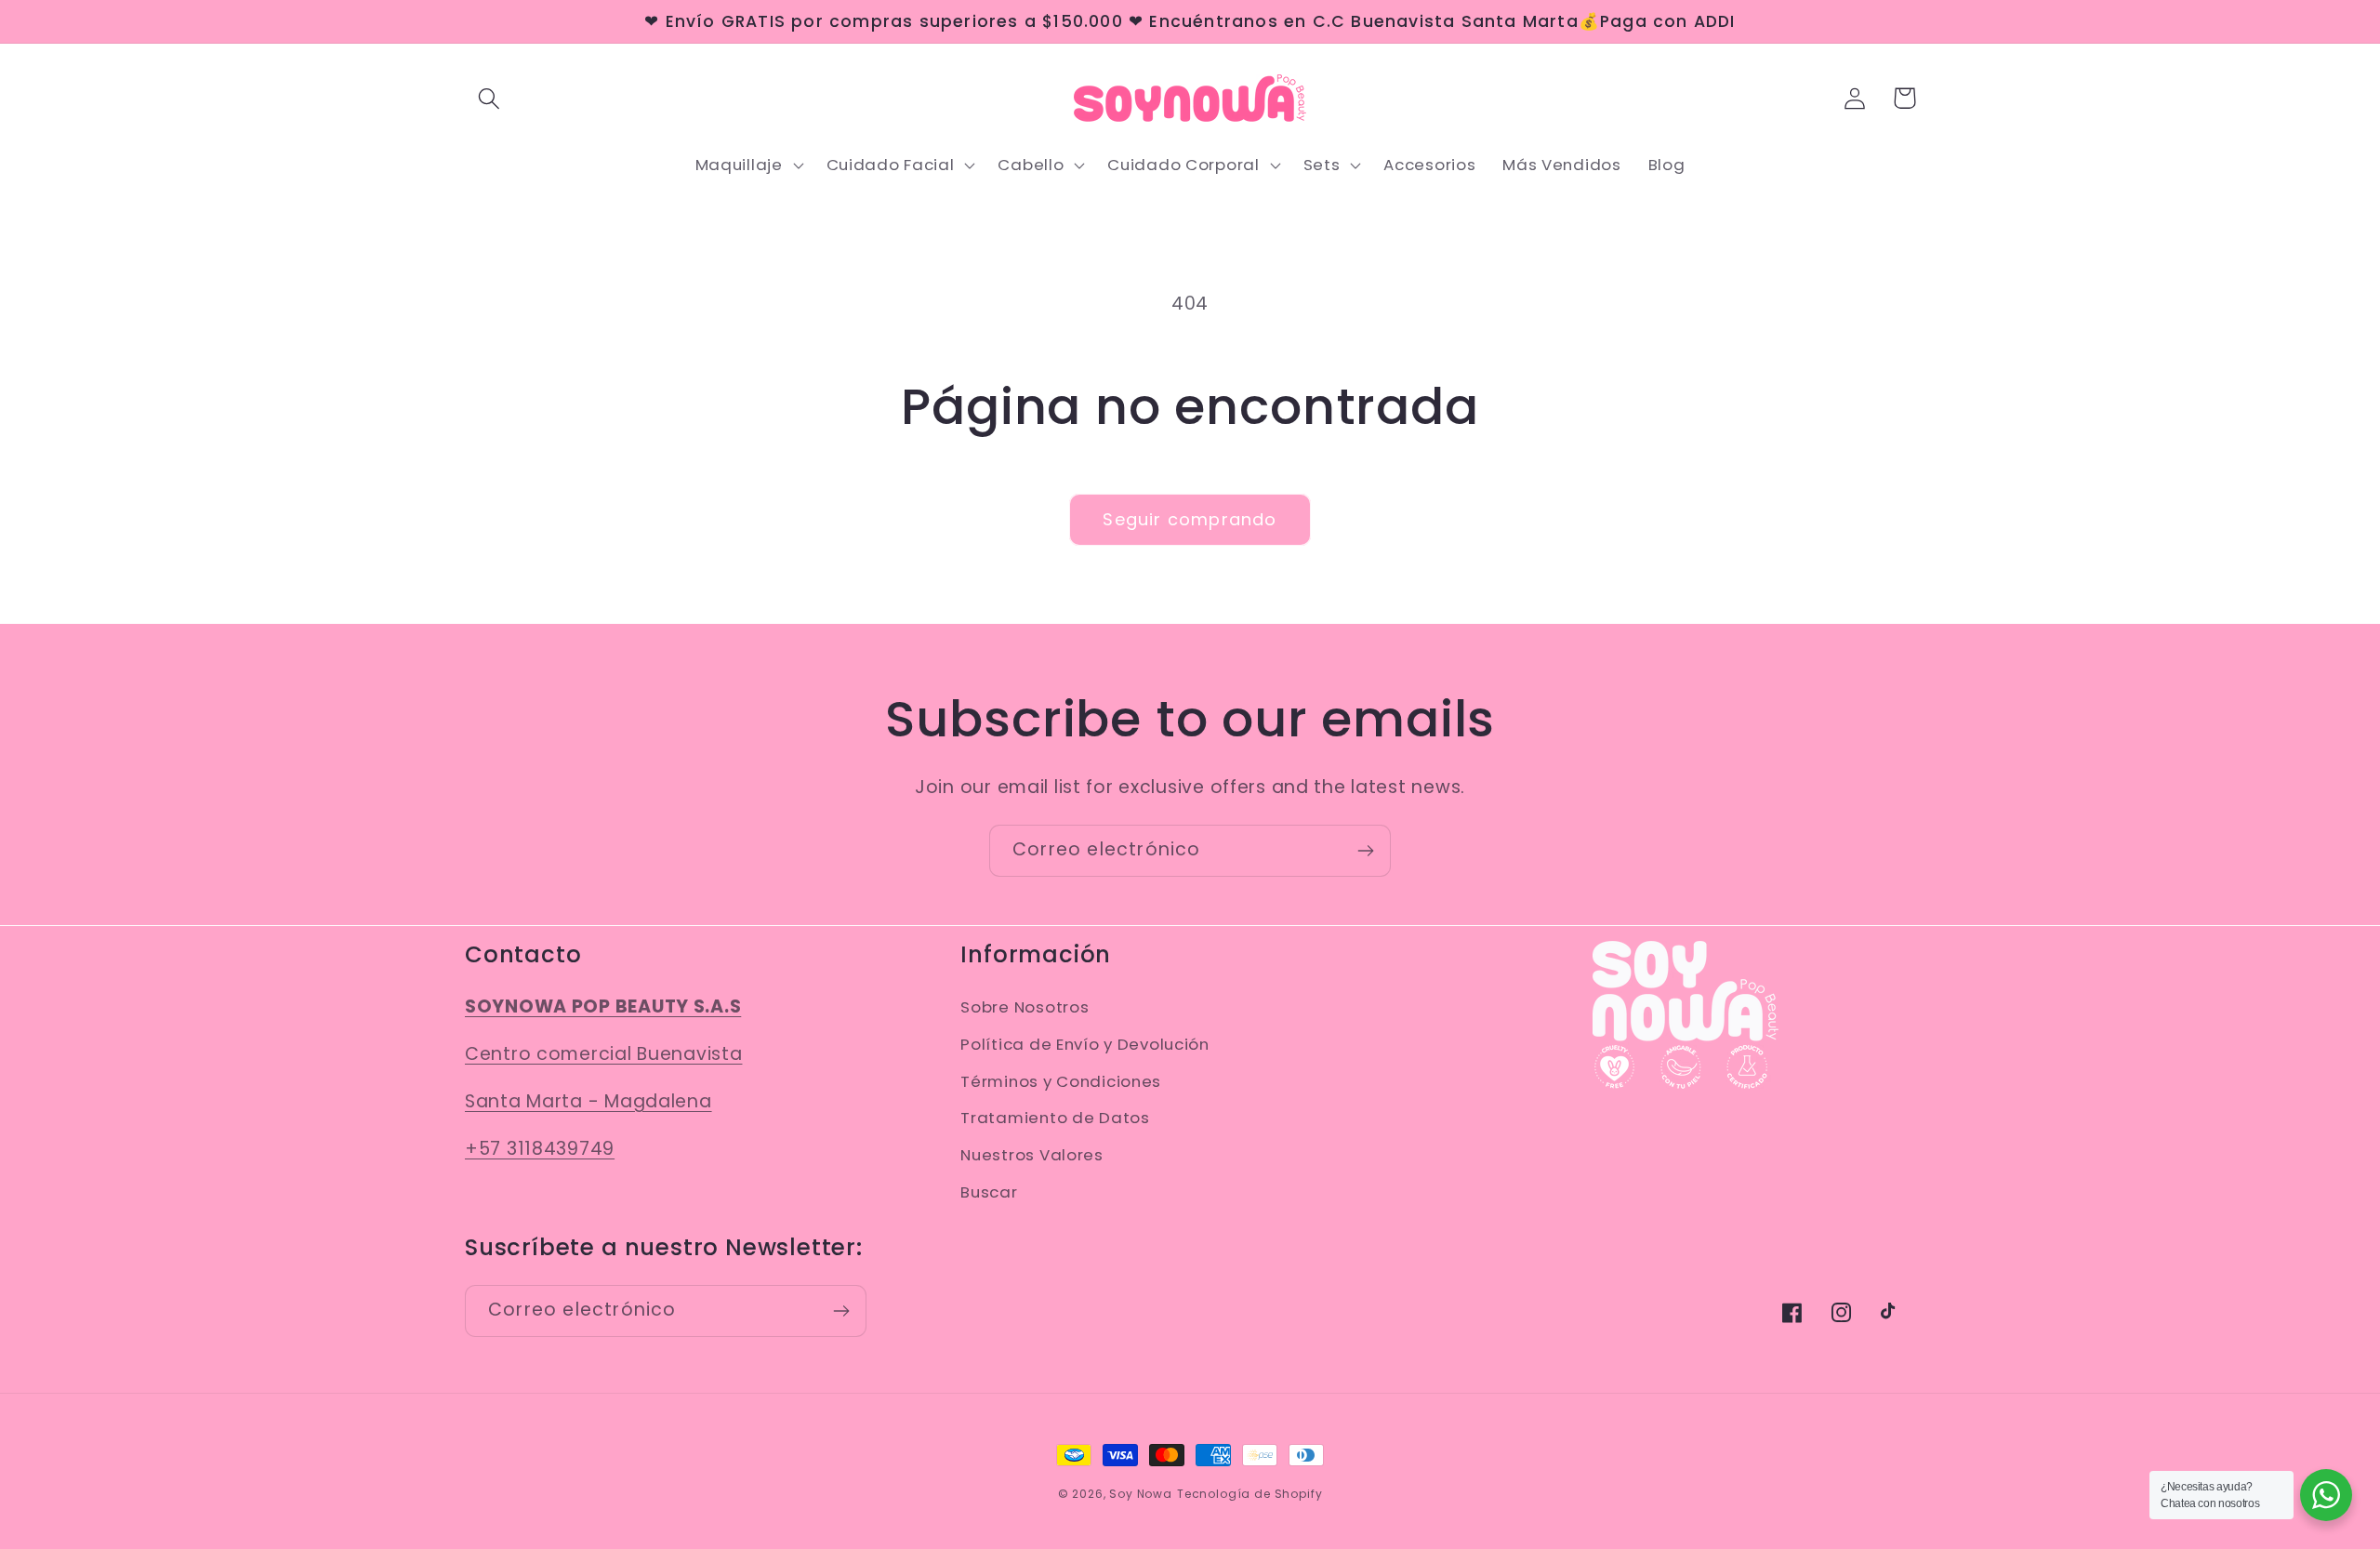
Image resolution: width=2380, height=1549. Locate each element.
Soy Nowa (1141, 1494)
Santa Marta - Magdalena (588, 1101)
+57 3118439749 (540, 1149)
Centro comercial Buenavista (603, 1054)
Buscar (989, 1192)
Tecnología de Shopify (1250, 1494)
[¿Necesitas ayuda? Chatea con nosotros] (2326, 1495)
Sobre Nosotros (1025, 1007)
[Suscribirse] (1365, 851)
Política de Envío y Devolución (1085, 1044)
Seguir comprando (1190, 519)
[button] (489, 98)
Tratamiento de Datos (1055, 1118)
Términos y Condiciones (1061, 1081)
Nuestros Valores (1032, 1155)
